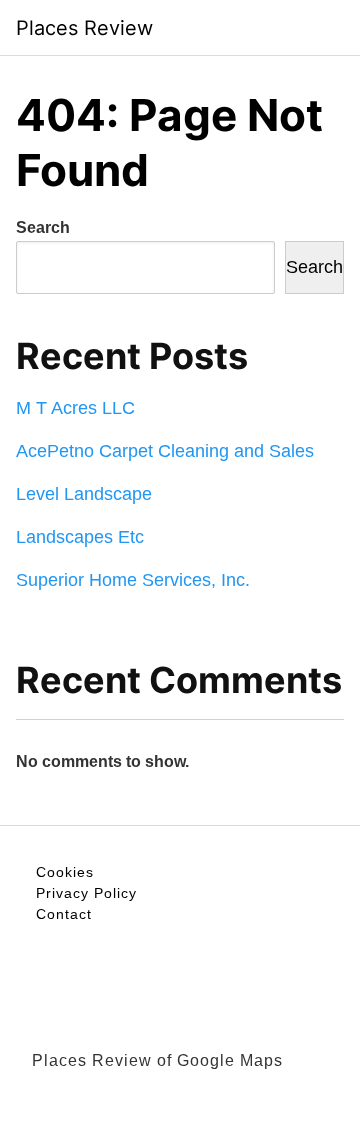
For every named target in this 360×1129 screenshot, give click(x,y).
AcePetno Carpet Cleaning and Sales (165, 451)
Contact (64, 914)
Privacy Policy (86, 893)
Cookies (65, 872)
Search (43, 227)
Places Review (84, 28)
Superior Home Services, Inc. (133, 580)
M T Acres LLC (75, 408)
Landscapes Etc (80, 537)
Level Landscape (84, 494)
